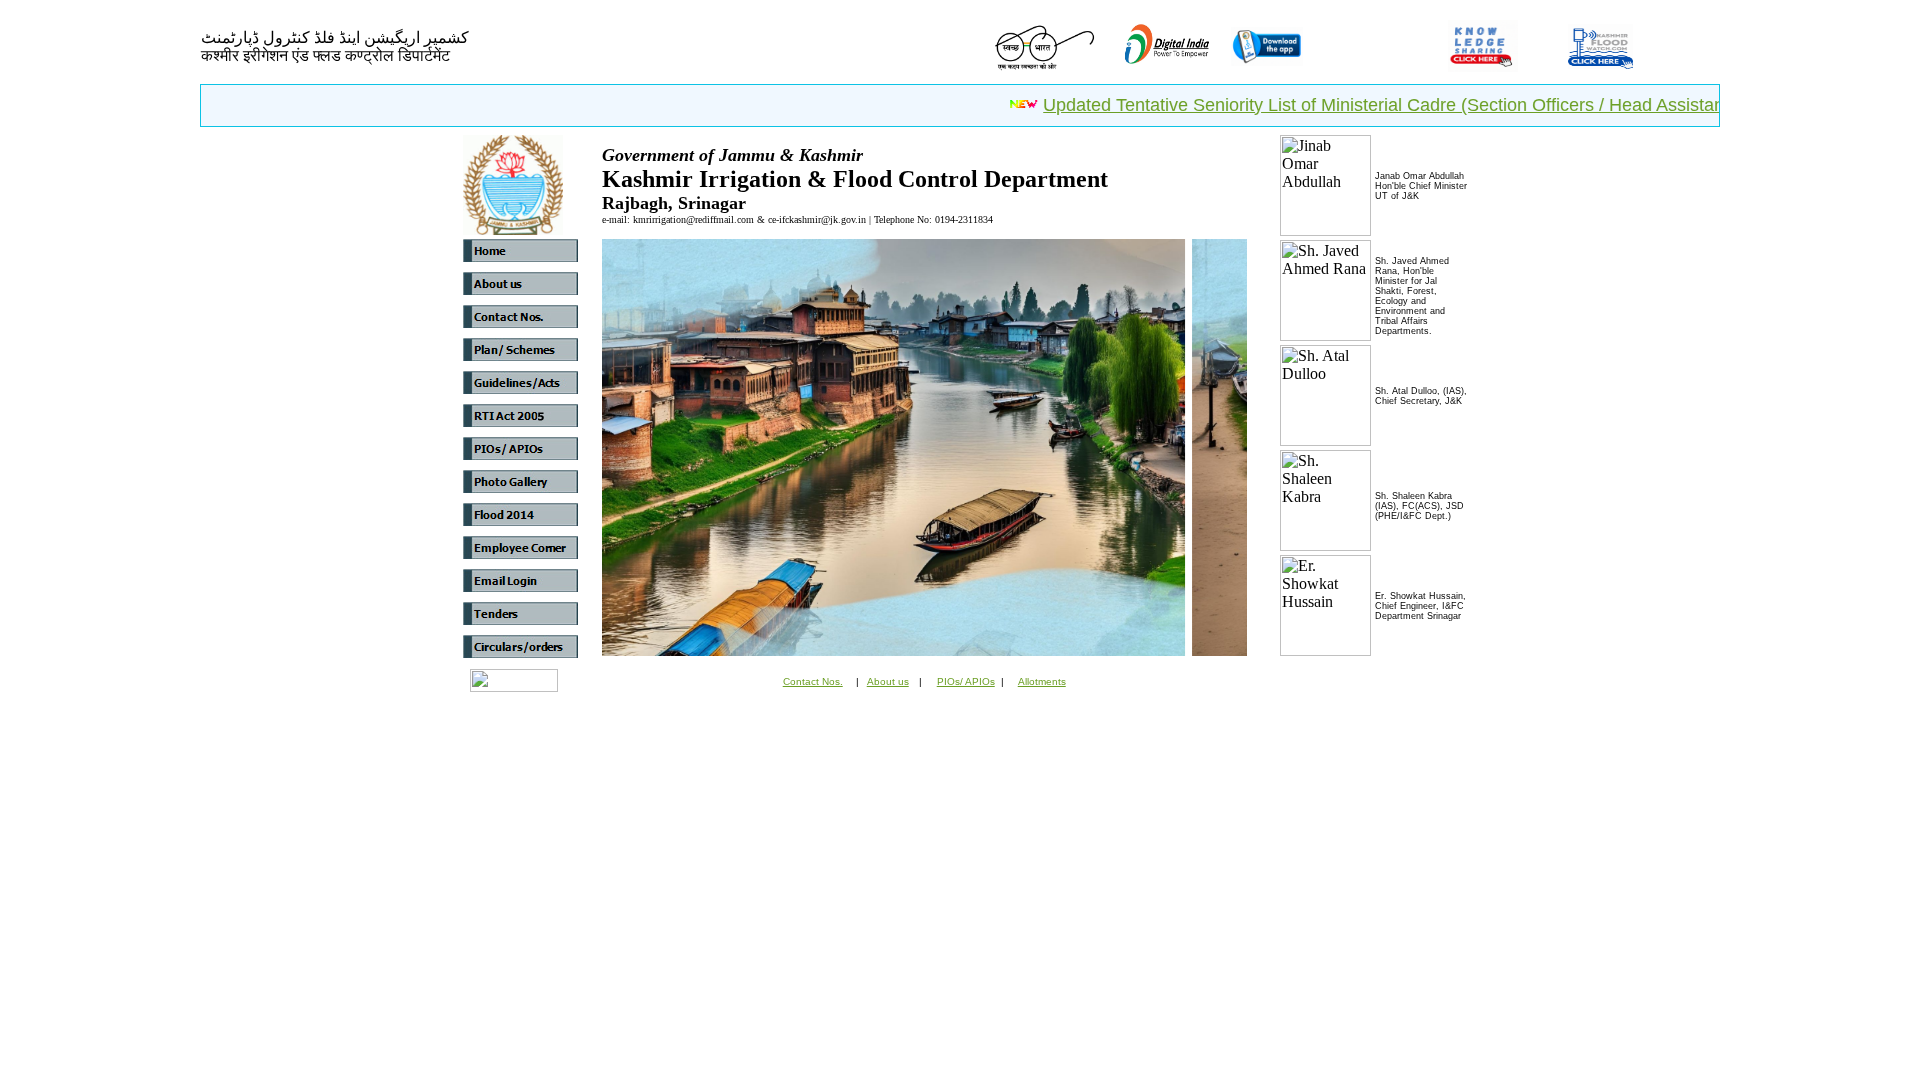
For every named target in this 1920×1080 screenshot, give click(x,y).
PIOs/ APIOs (966, 681)
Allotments (1042, 681)
